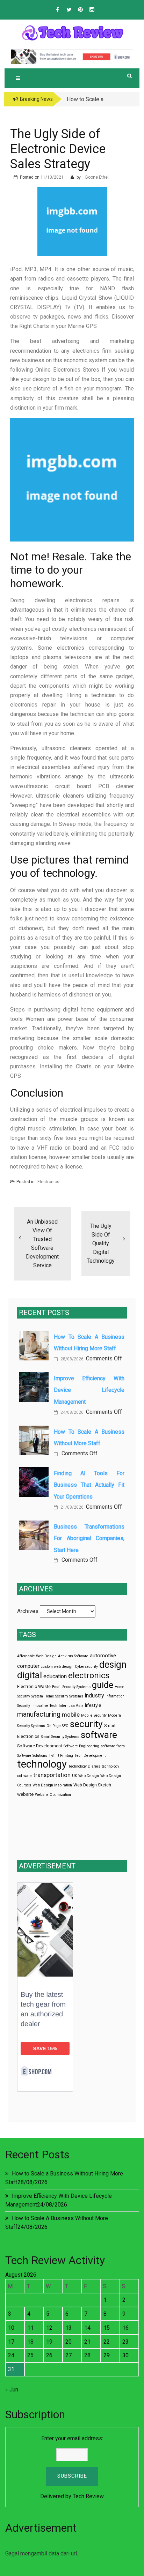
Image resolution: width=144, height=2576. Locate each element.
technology (42, 1764)
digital (30, 1675)
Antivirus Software (73, 1656)
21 (87, 2342)
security (86, 1724)
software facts (113, 1746)
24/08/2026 (71, 1412)
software (99, 1735)
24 (11, 2355)
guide (103, 1685)
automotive (103, 1656)
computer (28, 1666)
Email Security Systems (71, 1687)
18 (30, 2342)
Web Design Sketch (92, 1785)
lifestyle (93, 1705)
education (55, 1676)
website (25, 1794)
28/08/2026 (71, 1359)
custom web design (57, 1667)
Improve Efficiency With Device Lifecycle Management (89, 1390)
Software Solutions (32, 1756)
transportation (52, 1775)
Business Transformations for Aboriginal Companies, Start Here (89, 1538)
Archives (28, 1611)
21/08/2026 (71, 1507)
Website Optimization (53, 1795)
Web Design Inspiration (52, 1785)
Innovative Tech (44, 1706)
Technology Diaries (84, 1766)
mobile (71, 1715)
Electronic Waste (34, 1687)
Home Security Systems (64, 1696)
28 (87, 2355)
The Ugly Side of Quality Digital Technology (101, 1243)
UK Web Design (85, 1776)
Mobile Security (94, 1715)
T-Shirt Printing (61, 1756)
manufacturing (39, 1714)
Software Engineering (81, 1746)
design (113, 1665)
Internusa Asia (71, 1706)
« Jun (12, 2390)
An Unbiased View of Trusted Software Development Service (42, 1244)
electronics (89, 1675)
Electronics (48, 1182)
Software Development (40, 1746)
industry (94, 1696)
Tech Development (90, 1756)
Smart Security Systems (60, 1737)
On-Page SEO (57, 1726)
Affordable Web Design (37, 1656)
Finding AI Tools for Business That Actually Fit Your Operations (89, 1485)
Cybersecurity (86, 1667)
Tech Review (88, 2496)
